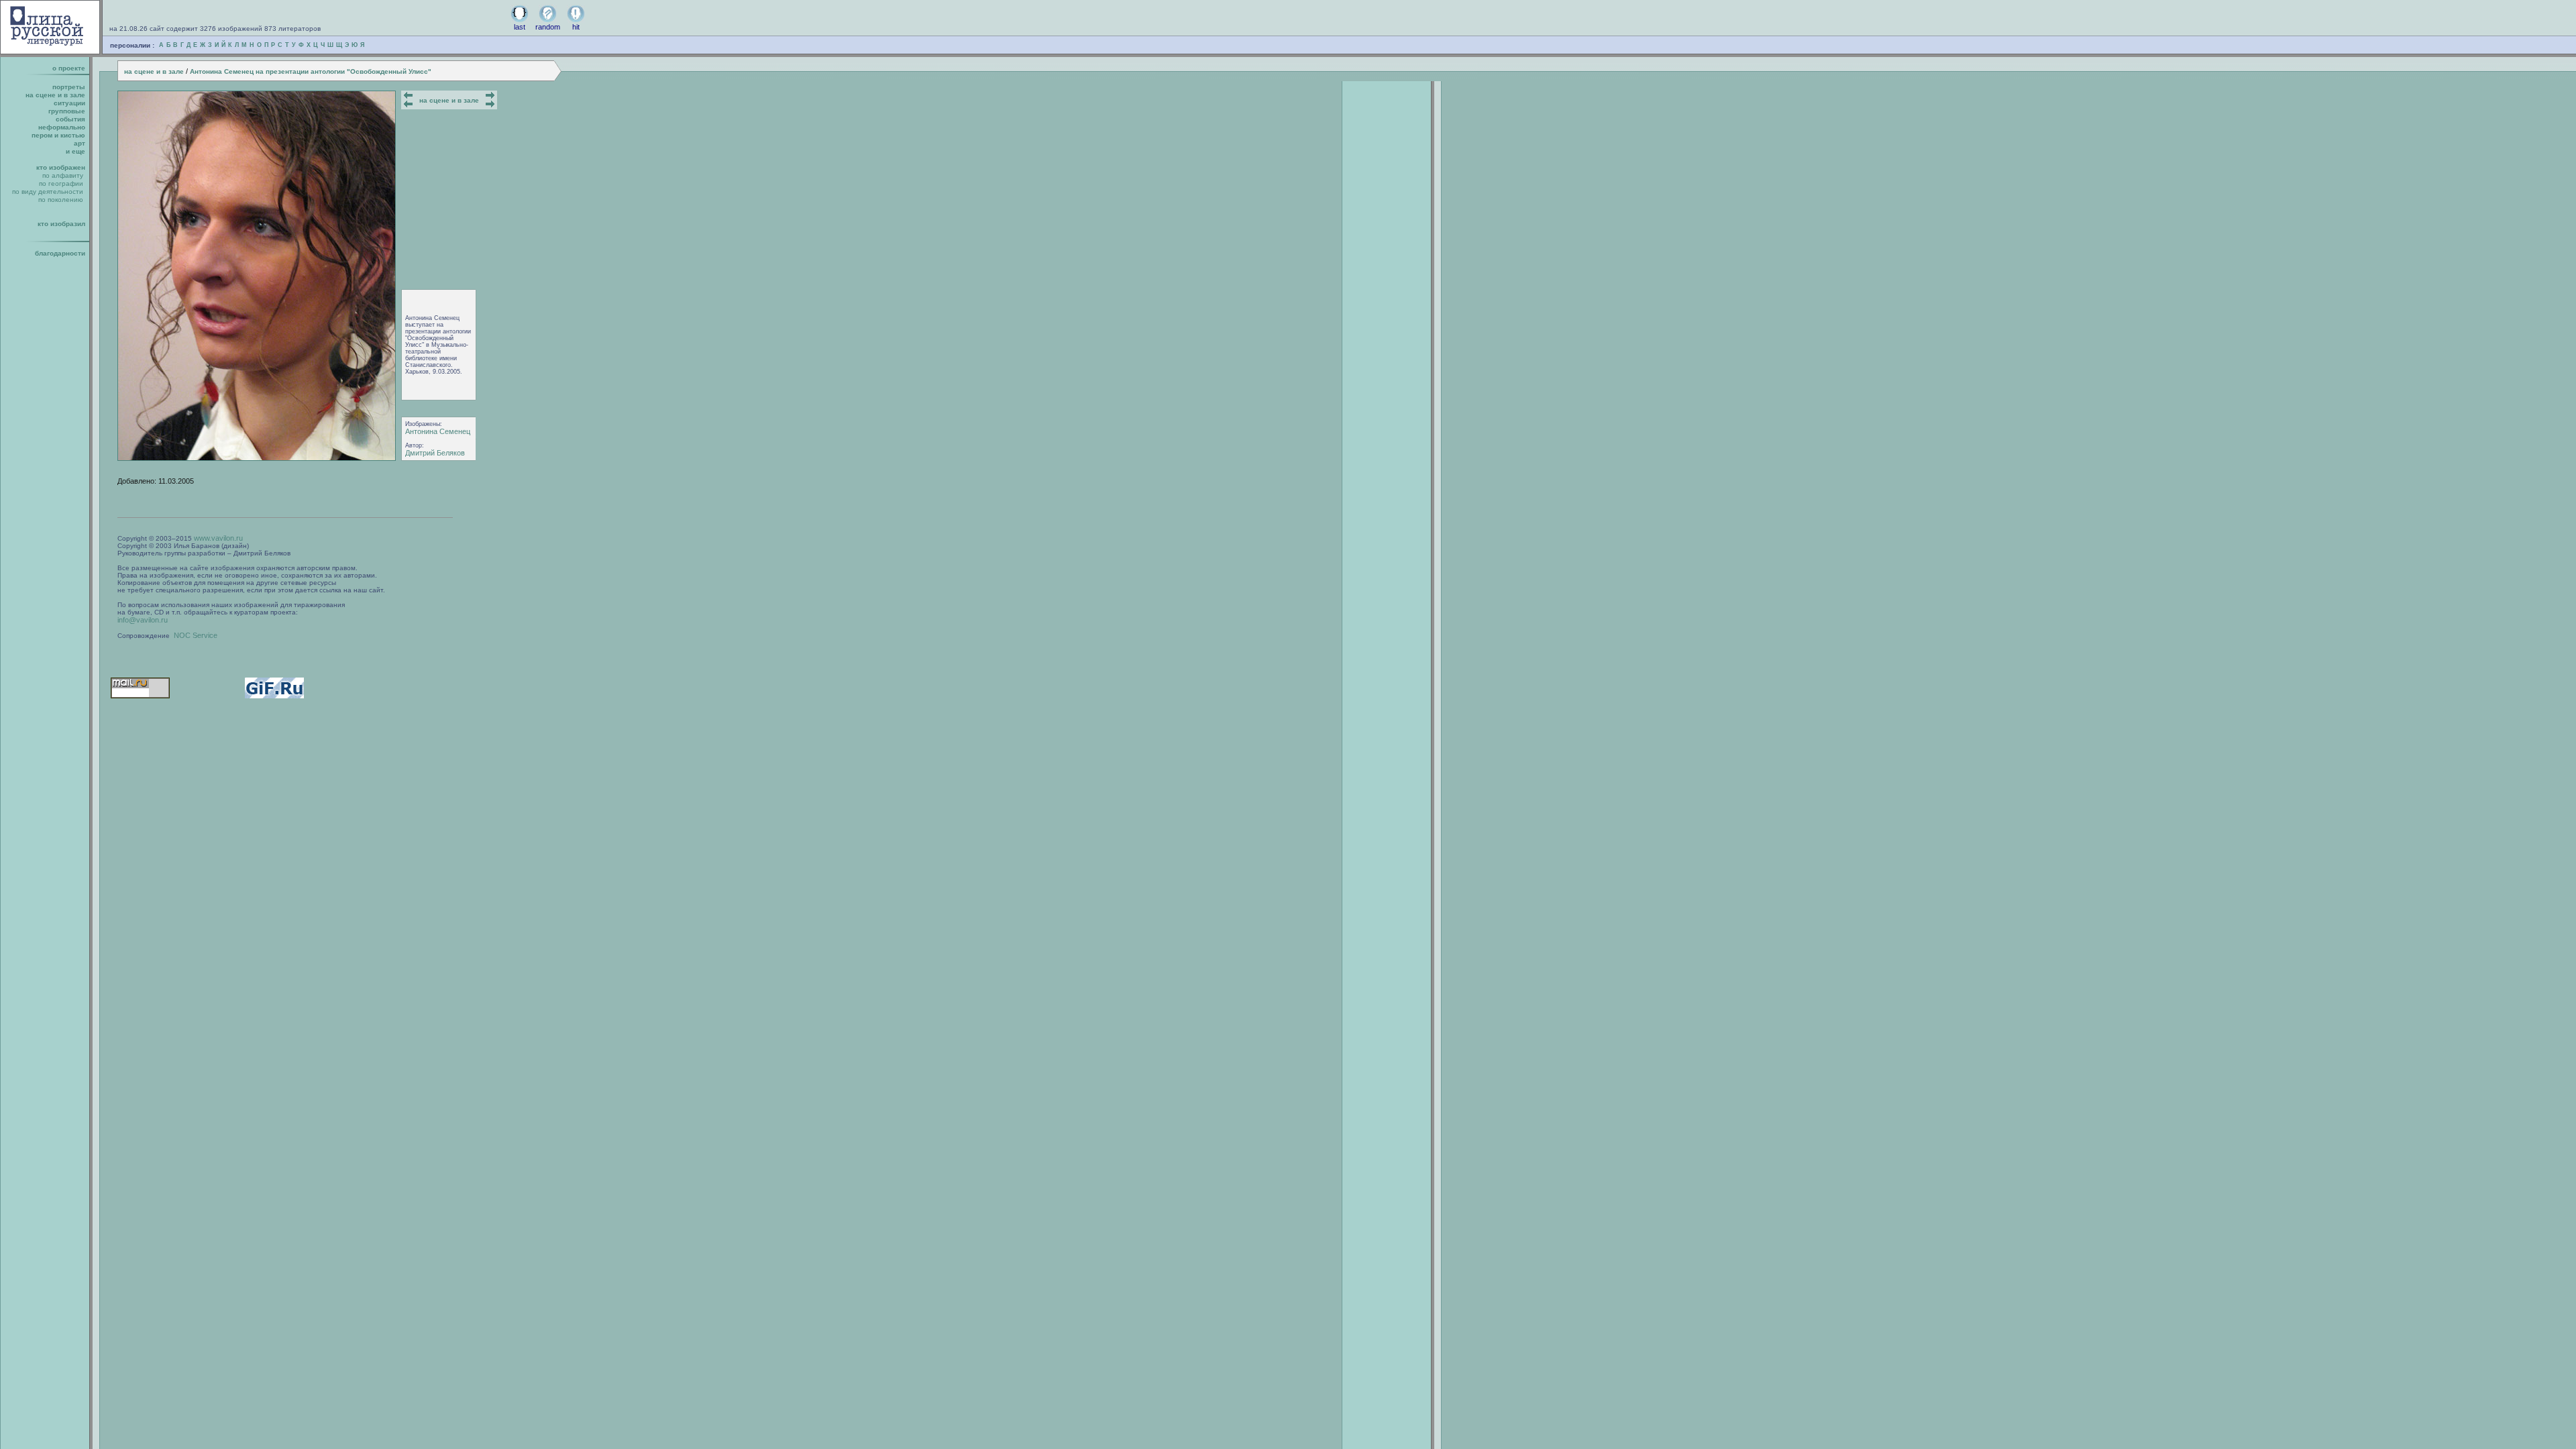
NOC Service (196, 635)
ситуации (69, 103)
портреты (69, 87)
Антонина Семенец (438, 431)
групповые (67, 111)
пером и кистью (58, 135)
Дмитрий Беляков (435, 453)
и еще (75, 151)
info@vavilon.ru (143, 620)
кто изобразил (61, 224)
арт (79, 143)
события (70, 119)
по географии (61, 183)
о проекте (69, 68)
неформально (62, 127)
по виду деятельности (48, 192)
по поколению (61, 200)
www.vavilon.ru (218, 538)
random (548, 27)
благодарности (60, 253)
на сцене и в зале (154, 71)
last (520, 27)
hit (576, 27)
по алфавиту (63, 175)
